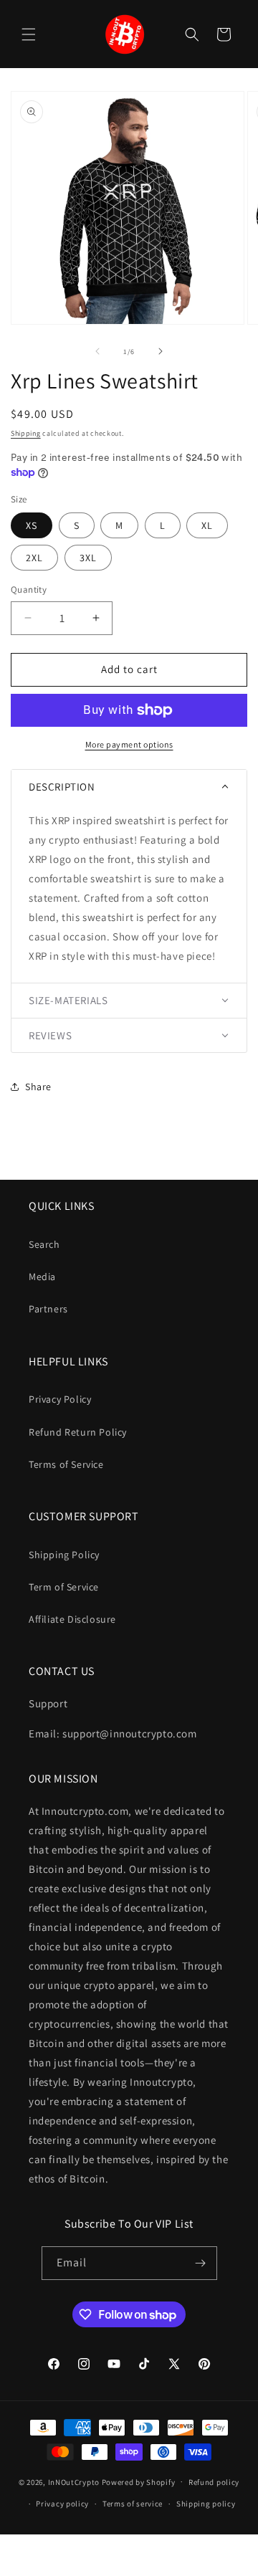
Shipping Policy (64, 1555)
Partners (48, 1309)
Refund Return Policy (78, 1432)
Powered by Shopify (139, 2481)
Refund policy (214, 2482)
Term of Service (64, 1587)
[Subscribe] (201, 2263)
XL (207, 525)
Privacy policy (62, 2504)
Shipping (26, 433)
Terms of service (133, 2504)
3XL (88, 558)
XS (32, 525)
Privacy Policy (60, 1399)
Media (42, 1277)
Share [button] (38, 1087)
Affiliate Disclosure (72, 1619)
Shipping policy (206, 2504)
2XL (34, 558)
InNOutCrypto (74, 2481)
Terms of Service (66, 1464)
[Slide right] (161, 351)
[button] (29, 34)
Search (44, 1244)
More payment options (129, 744)
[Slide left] (97, 351)
